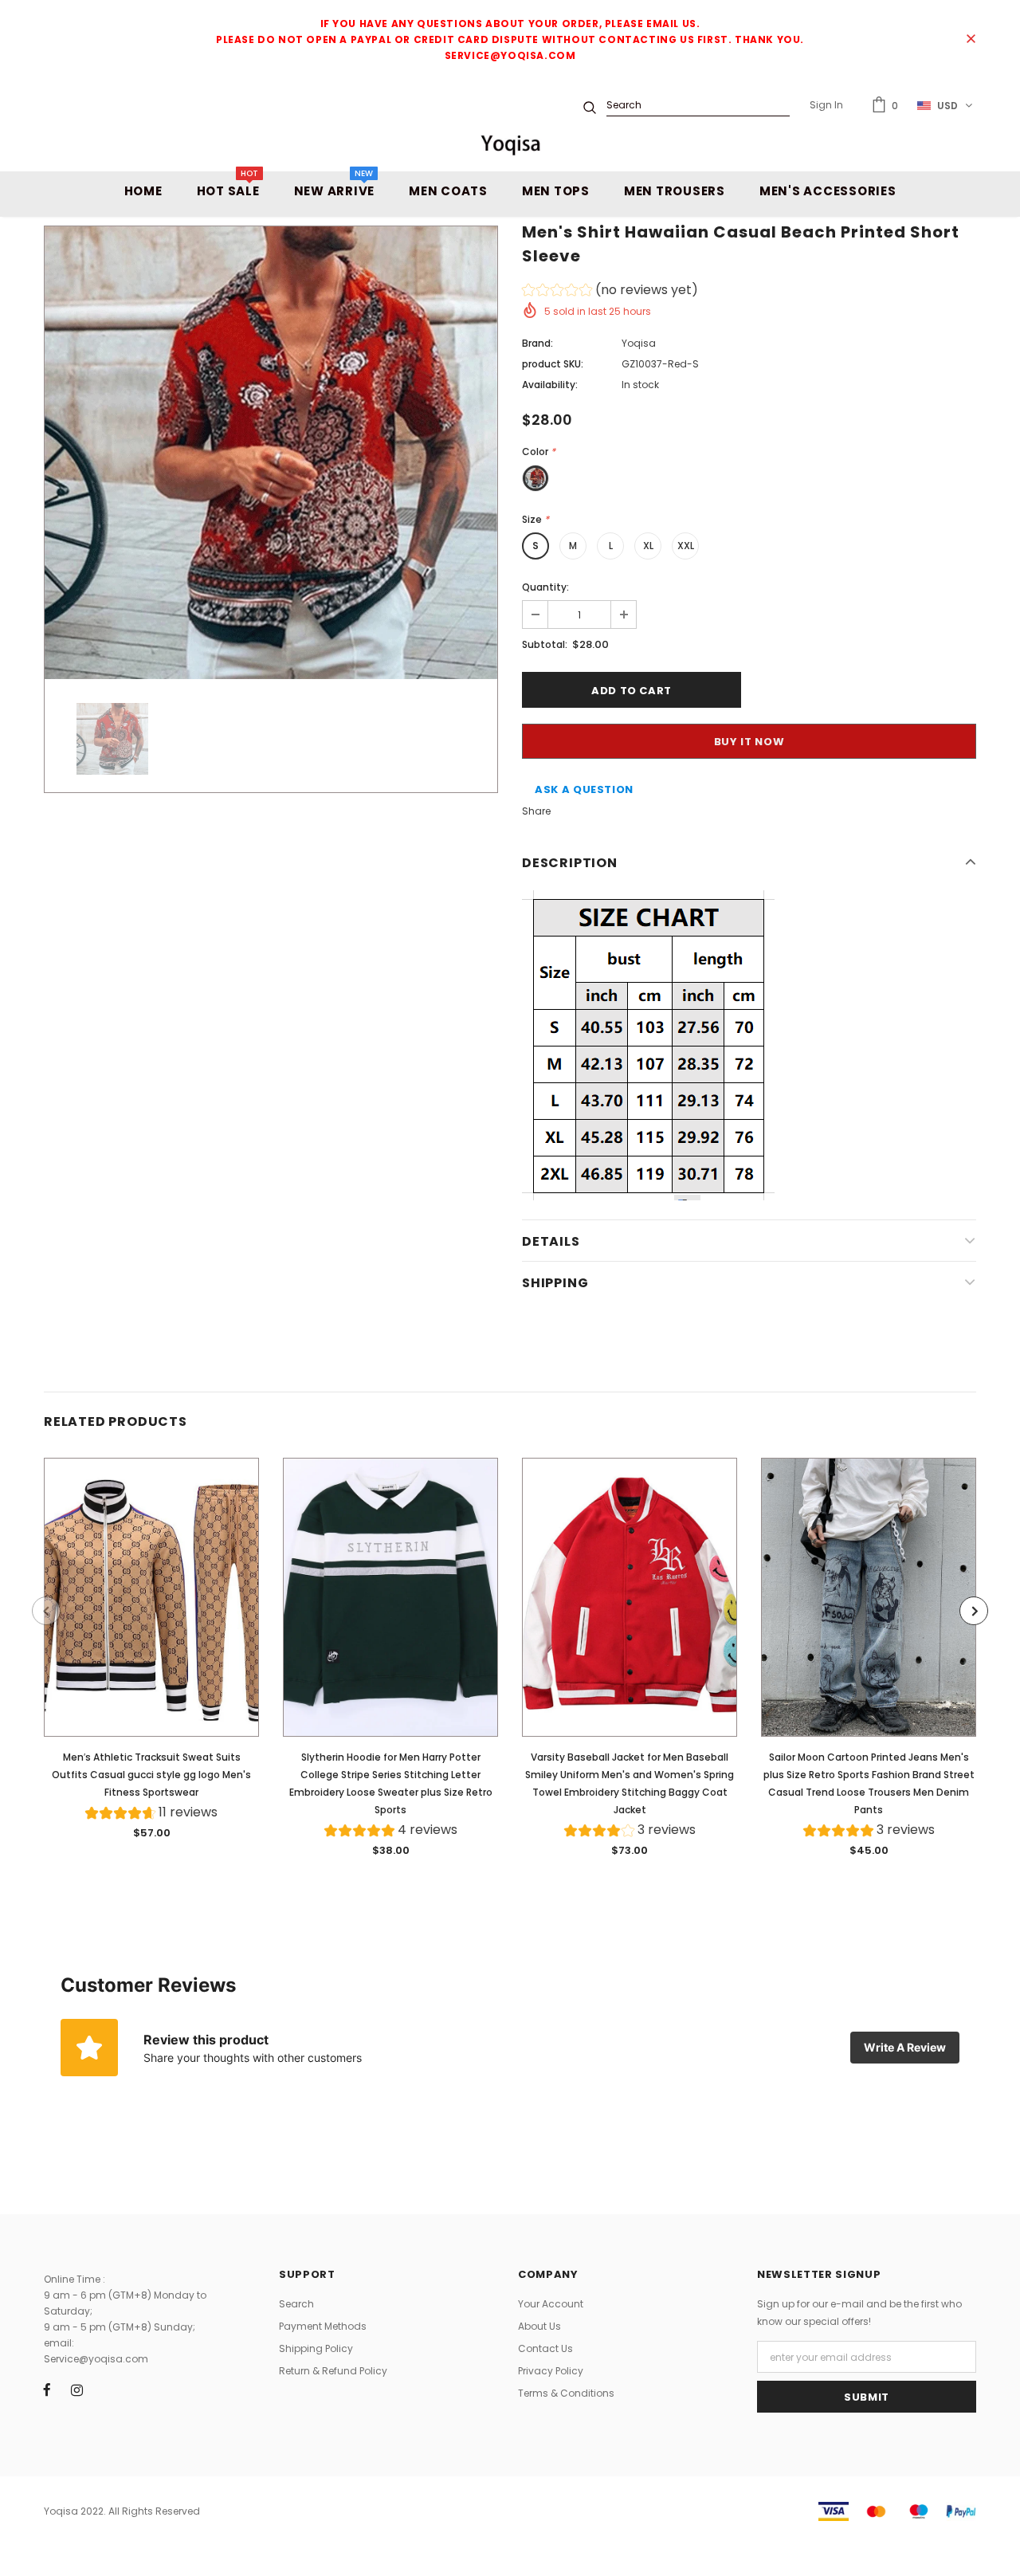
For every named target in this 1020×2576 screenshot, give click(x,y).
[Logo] (510, 145)
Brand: (537, 343)
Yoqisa (639, 343)
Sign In (826, 105)
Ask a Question (584, 789)
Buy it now (749, 742)
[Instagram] (76, 2389)
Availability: (550, 385)
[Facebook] (47, 2389)
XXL (686, 546)
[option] (271, 453)
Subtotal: (545, 644)
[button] (610, 292)
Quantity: (545, 587)
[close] (971, 40)
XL (648, 546)
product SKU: (553, 364)
